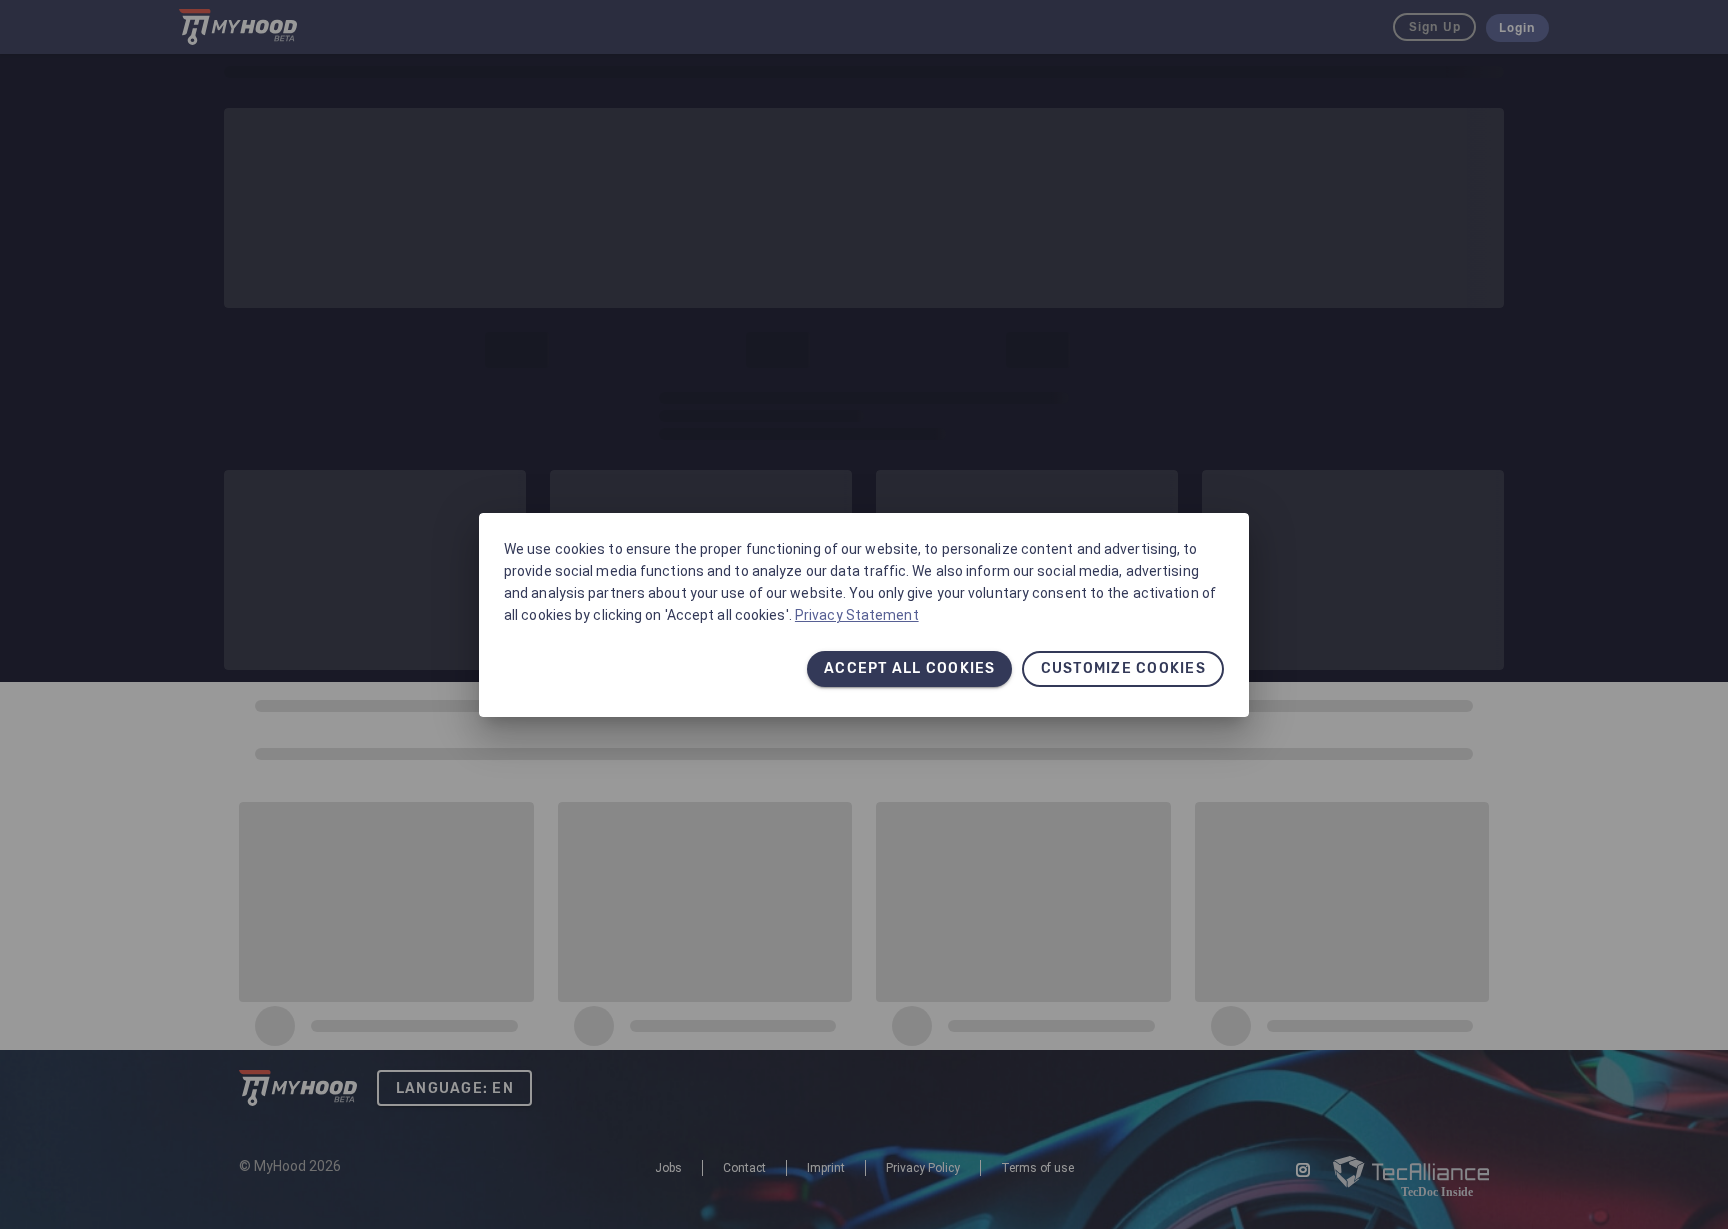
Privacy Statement (857, 615)
